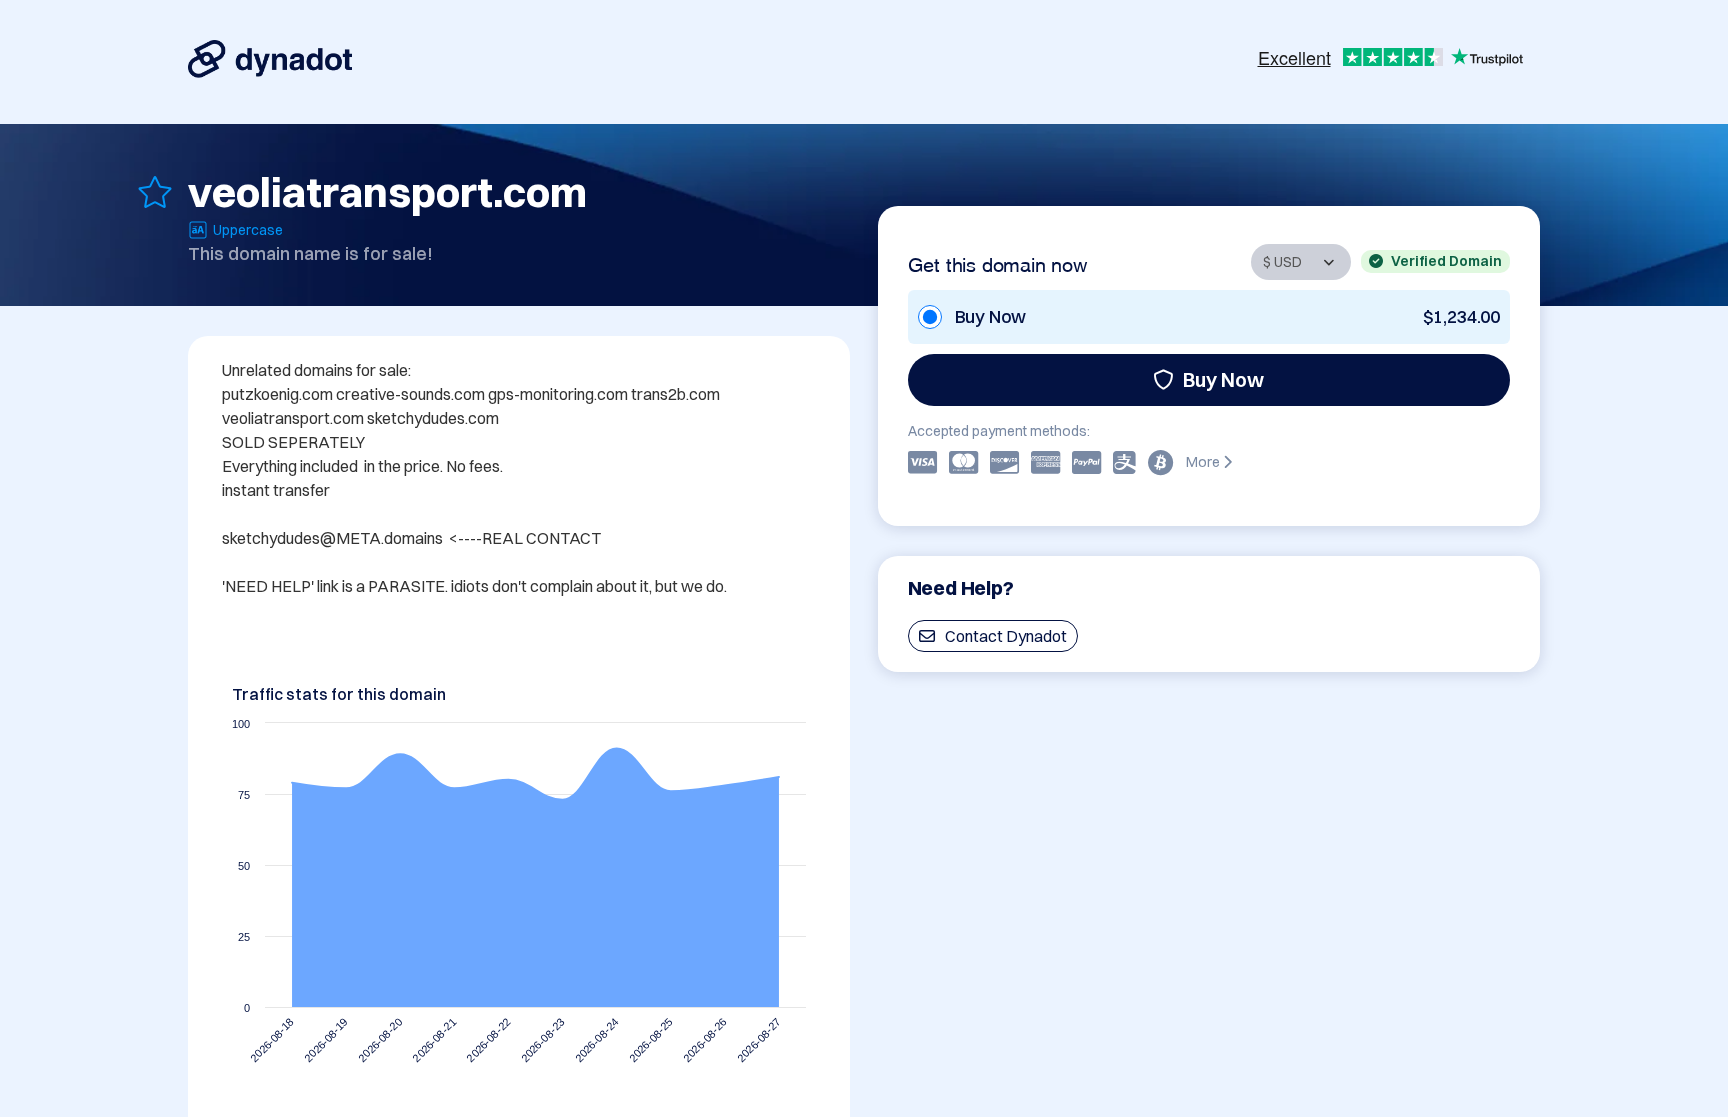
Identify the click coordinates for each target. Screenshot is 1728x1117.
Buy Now (1223, 379)
